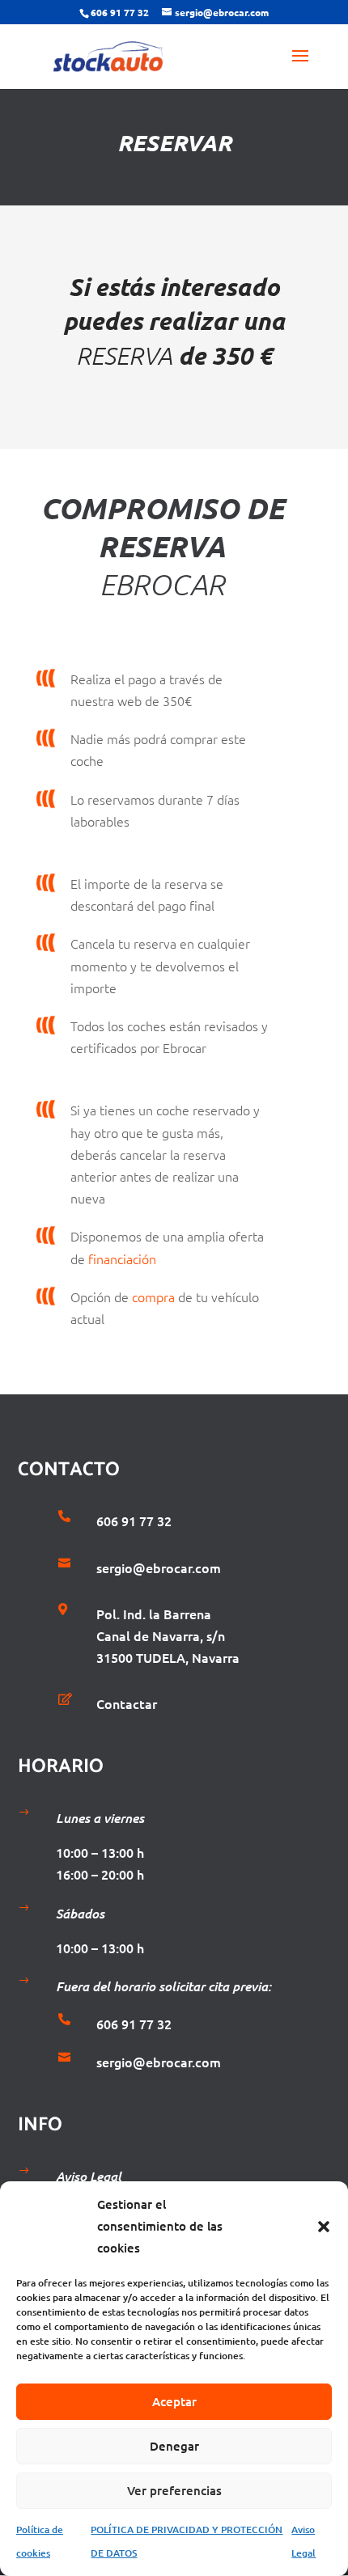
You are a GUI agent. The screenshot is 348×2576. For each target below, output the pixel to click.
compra (153, 1296)
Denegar (174, 2446)
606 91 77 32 (120, 12)
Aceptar (174, 2401)
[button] (324, 2227)
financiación (122, 1258)
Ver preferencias (174, 2490)
